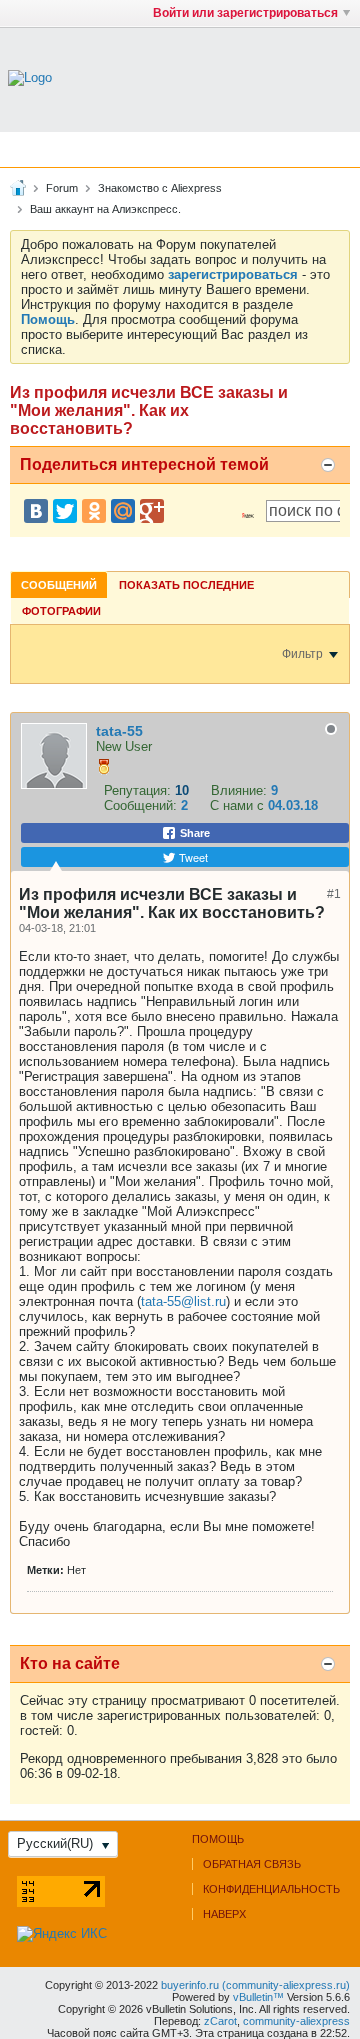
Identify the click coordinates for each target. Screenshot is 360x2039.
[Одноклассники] (94, 511)
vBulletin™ (258, 1997)
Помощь (218, 1839)
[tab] (59, 584)
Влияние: (239, 790)
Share (193, 833)
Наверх (224, 1914)
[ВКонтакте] (36, 511)
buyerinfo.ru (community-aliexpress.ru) (255, 1985)
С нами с (239, 805)
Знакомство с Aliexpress (160, 188)
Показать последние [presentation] (186, 585)
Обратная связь (252, 1864)
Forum (62, 188)
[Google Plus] (152, 511)
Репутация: (137, 790)
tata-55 (119, 731)
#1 (334, 894)
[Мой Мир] (123, 511)
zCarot (220, 2021)
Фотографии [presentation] (61, 611)
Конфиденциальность (271, 1889)
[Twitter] (65, 511)
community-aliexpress (296, 2021)
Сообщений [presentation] (59, 585)
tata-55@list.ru (183, 1301)
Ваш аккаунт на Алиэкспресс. (105, 209)
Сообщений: (140, 805)
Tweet (192, 857)
